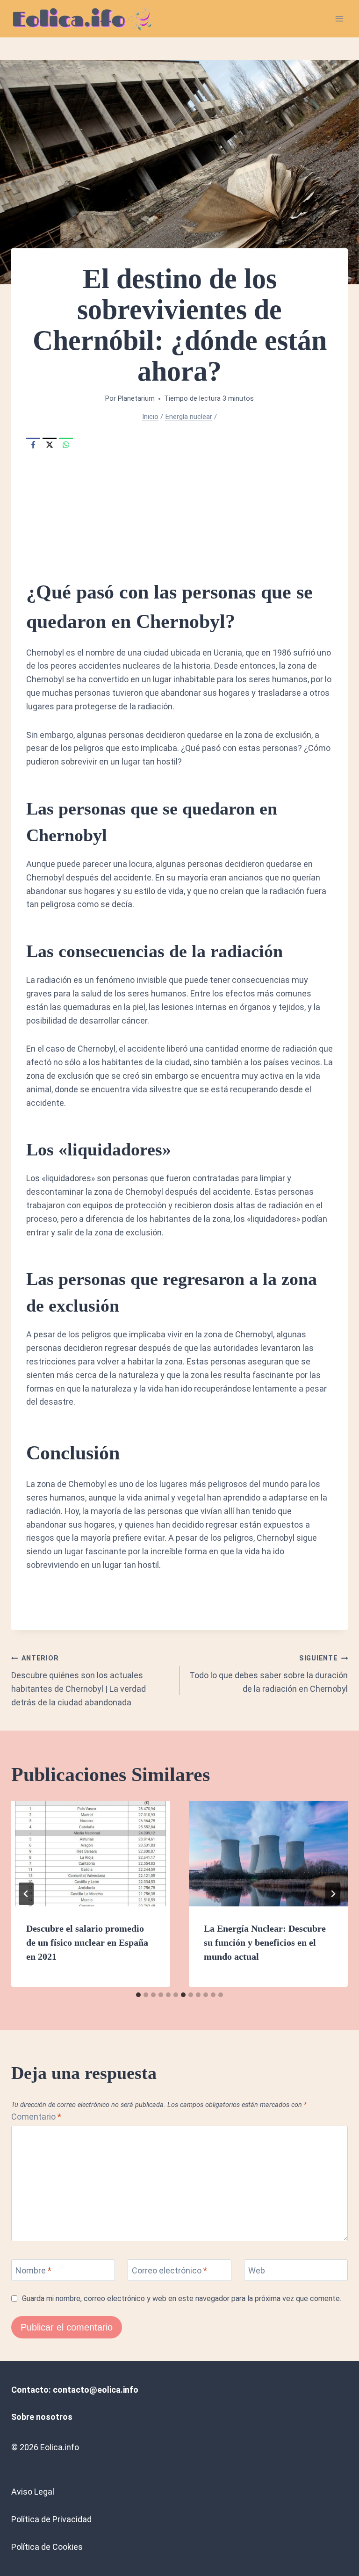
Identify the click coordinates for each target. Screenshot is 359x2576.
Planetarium (136, 399)
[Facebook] (33, 445)
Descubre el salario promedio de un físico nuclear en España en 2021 (87, 1942)
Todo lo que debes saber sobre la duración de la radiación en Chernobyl (269, 1674)
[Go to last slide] (26, 1894)
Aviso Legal (33, 2492)
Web (257, 2270)
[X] (50, 445)
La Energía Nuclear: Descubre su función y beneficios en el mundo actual (265, 1942)
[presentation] (91, 1854)
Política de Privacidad (51, 2519)
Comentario (36, 2117)
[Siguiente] (333, 1894)
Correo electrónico (169, 2270)
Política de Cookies (47, 2547)
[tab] (138, 1995)
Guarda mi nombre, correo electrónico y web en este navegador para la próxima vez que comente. (182, 2298)
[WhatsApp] (66, 445)
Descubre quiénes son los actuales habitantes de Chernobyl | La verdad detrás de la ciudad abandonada (79, 1681)
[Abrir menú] (339, 18)
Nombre (33, 2270)
